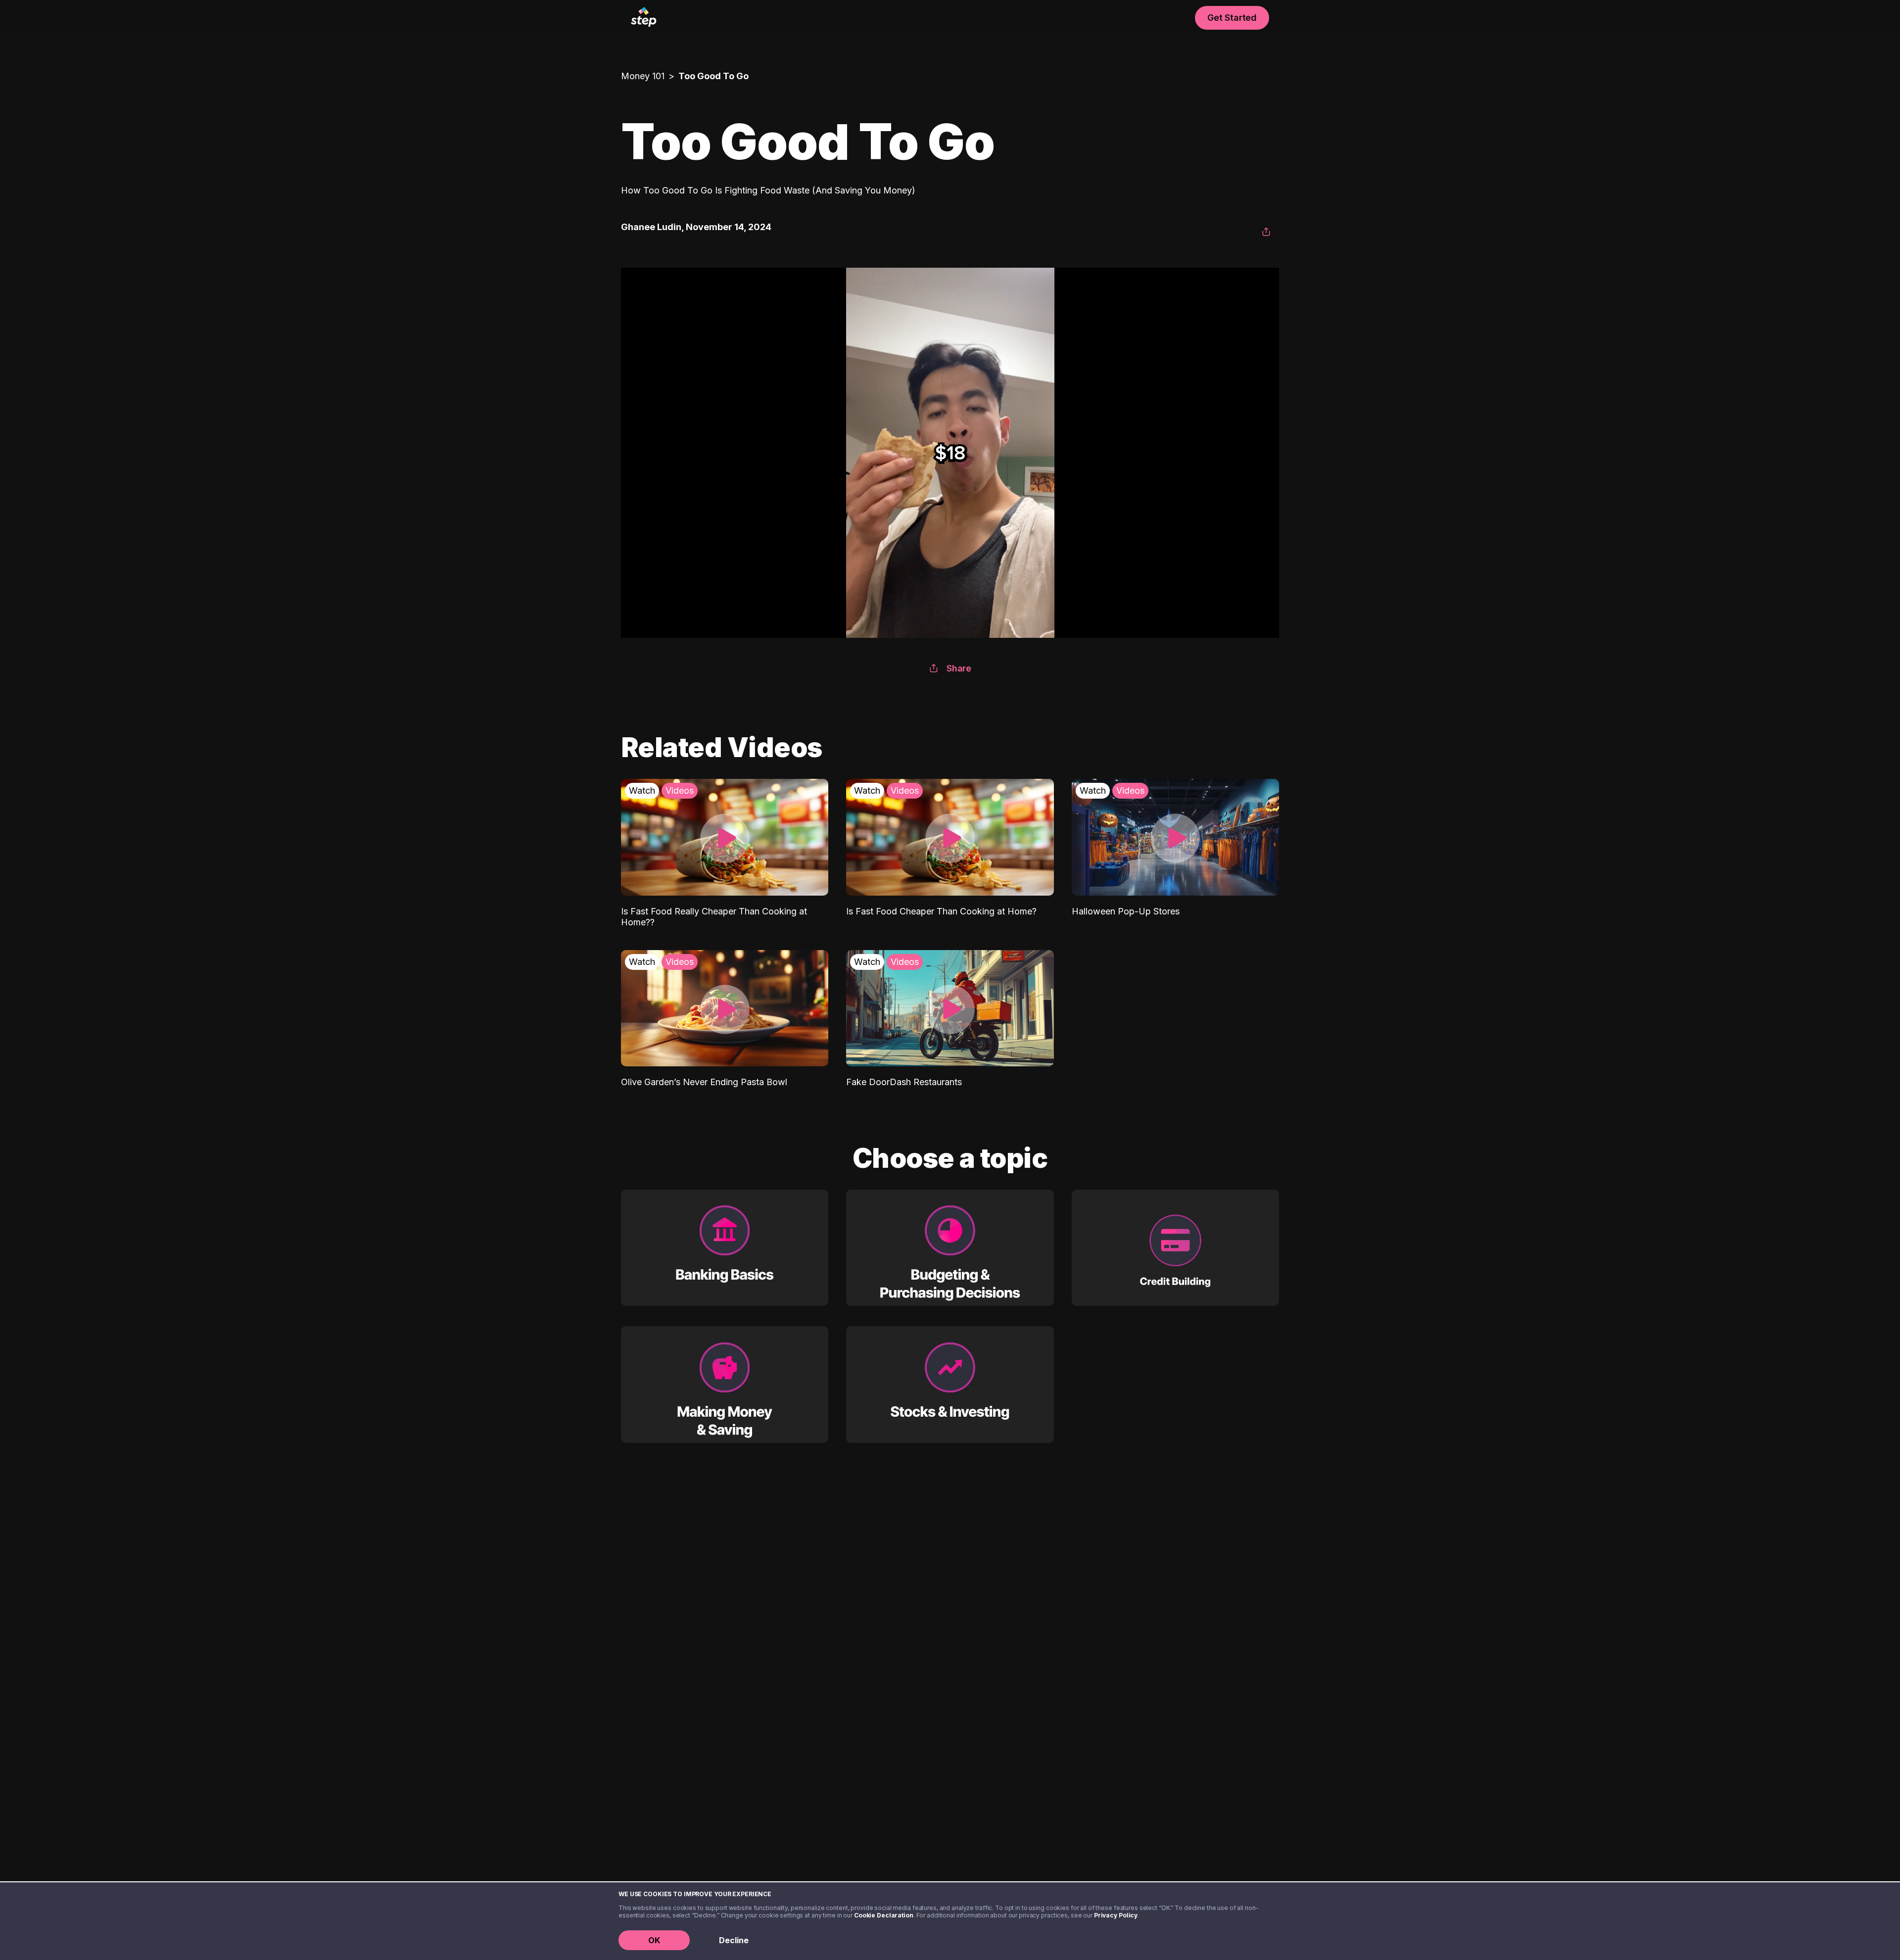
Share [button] (959, 668)
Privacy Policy (1116, 1915)
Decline (734, 1940)
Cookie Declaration (884, 1915)
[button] (1266, 232)
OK (654, 1940)
